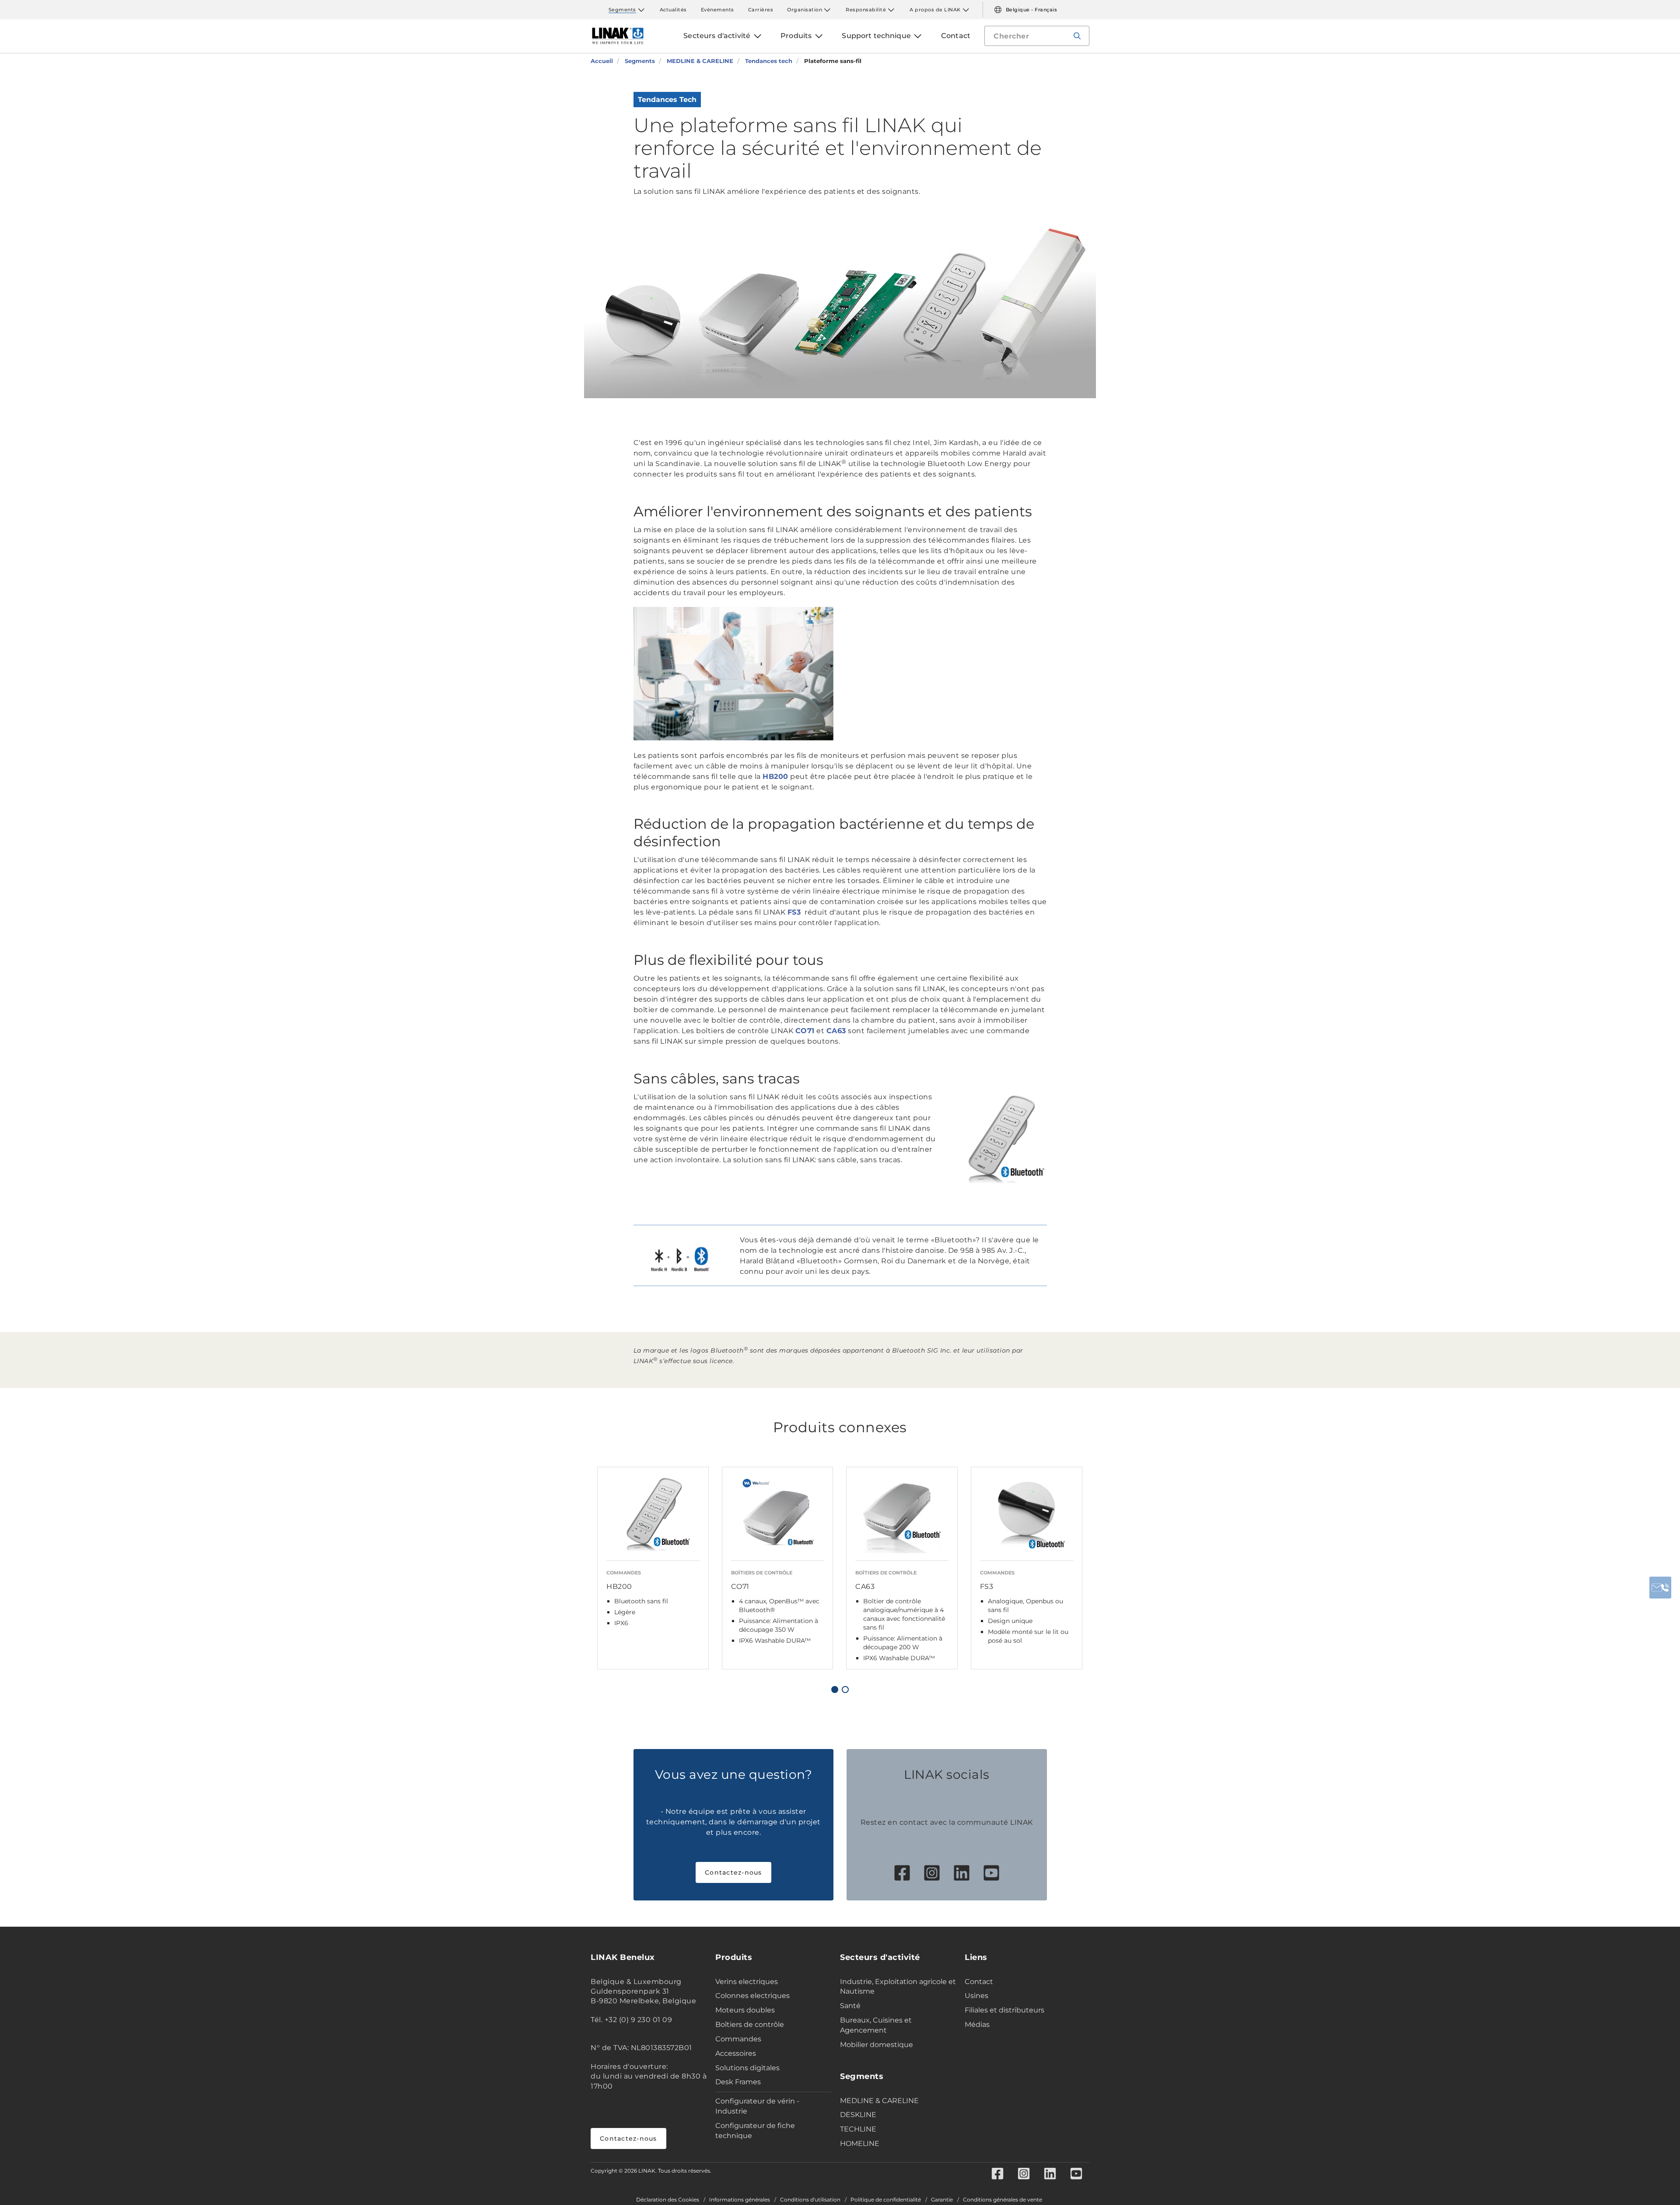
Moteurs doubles (745, 2010)
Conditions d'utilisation (810, 2200)
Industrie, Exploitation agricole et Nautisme (898, 1987)
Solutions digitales (747, 2068)
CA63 (836, 1031)
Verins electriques (747, 1982)
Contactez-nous (733, 1872)
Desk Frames (738, 2082)
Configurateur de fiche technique (755, 2131)
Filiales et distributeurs (1004, 2010)
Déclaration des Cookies (668, 2200)
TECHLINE (858, 2129)
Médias (977, 2024)
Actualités (673, 10)
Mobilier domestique (877, 2045)
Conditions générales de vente (1003, 2200)
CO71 (805, 1031)
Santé (850, 2006)
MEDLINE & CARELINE (879, 2101)
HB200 (775, 776)
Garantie (942, 2200)
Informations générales (740, 2200)
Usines (976, 1996)
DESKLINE (858, 2115)
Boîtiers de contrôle (750, 2024)
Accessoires (736, 2053)
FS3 (794, 912)
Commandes (738, 2039)
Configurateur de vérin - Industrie (757, 2106)
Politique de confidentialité (886, 2200)
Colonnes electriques (752, 1996)
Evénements (717, 10)
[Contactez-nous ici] (1660, 1588)
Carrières (761, 10)
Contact (979, 1982)
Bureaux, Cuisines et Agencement (876, 2025)
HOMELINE (860, 2144)
